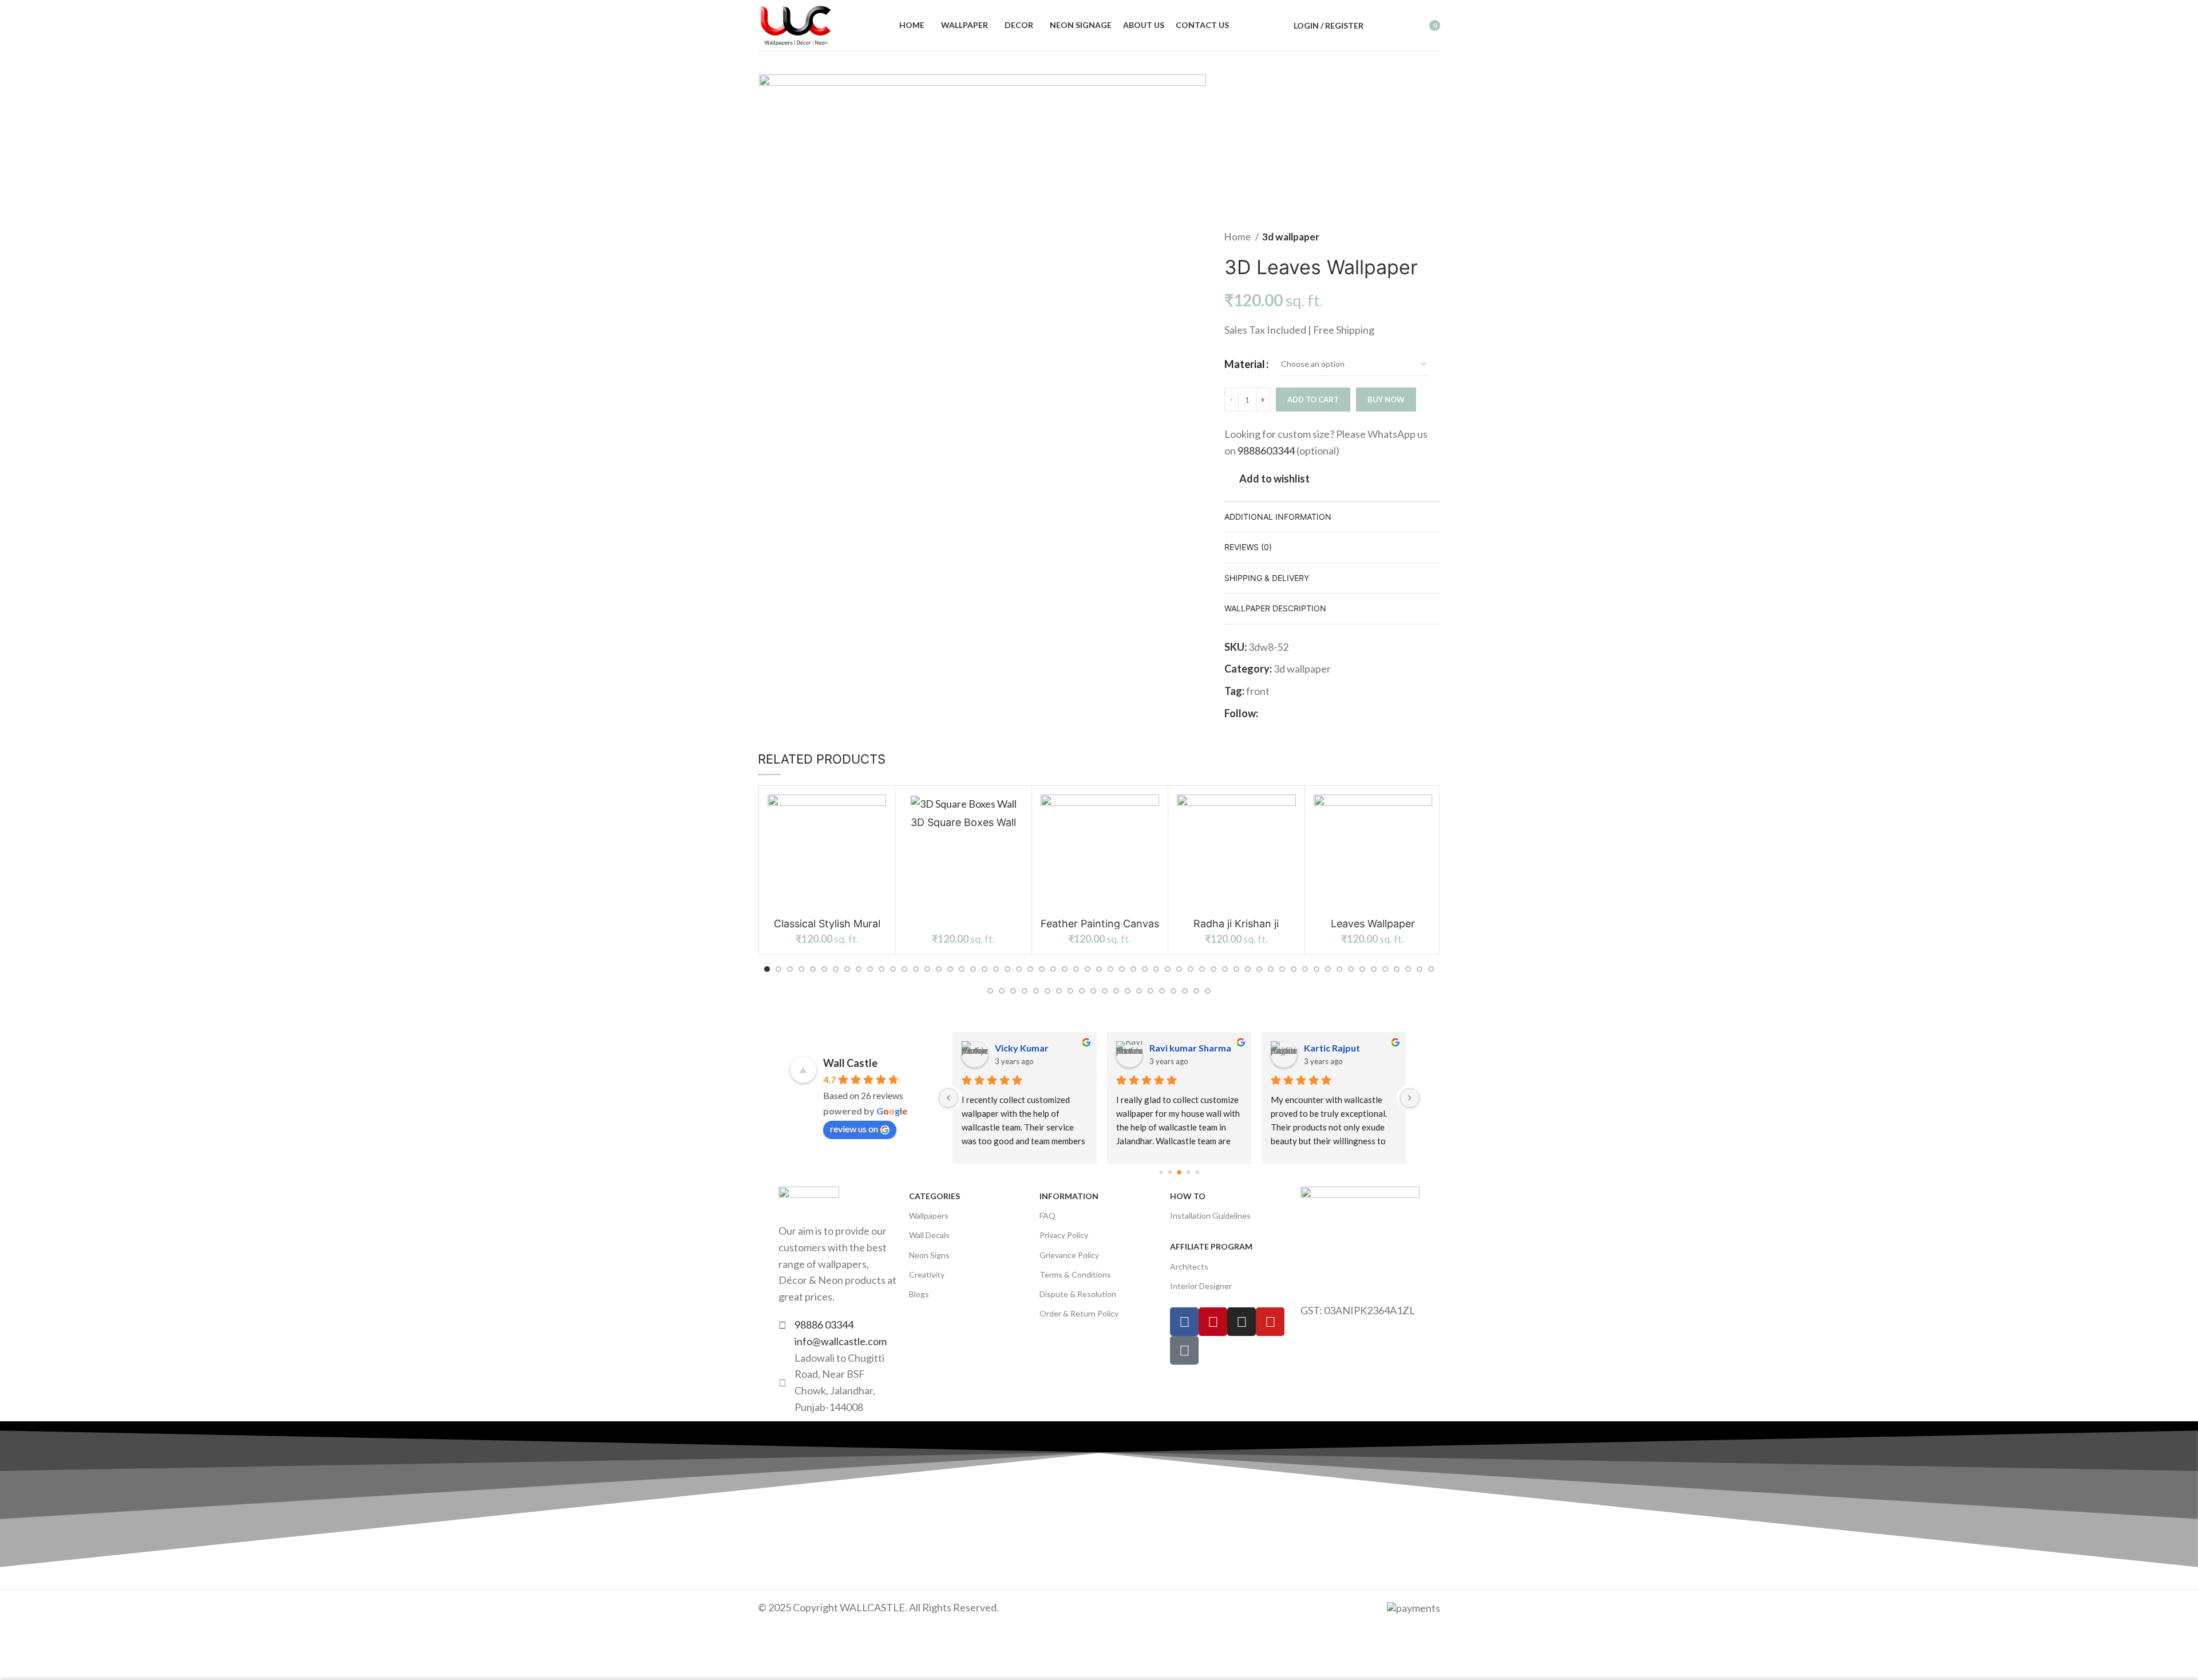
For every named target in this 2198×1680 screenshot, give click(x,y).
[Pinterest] (1213, 1322)
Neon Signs (929, 1255)
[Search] (1379, 26)
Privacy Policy (1064, 1235)
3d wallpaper (1291, 237)
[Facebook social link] (1268, 713)
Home (1238, 237)
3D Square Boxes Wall (963, 822)
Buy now (1386, 400)
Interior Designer (1201, 1286)
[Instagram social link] (1281, 713)
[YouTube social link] (1294, 713)
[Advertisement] (1315, 152)
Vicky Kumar (1022, 1048)
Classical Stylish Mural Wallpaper (827, 929)
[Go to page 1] (1170, 1173)
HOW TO (1188, 1196)
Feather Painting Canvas (1100, 924)
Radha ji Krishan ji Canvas (1236, 929)
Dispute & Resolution (1078, 1294)
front (1258, 691)
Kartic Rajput (1332, 1048)
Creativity (927, 1274)
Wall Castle (850, 1063)
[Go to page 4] (1197, 1172)
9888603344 (1266, 450)
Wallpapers (929, 1215)
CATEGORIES (934, 1196)
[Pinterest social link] (1307, 713)
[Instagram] (1242, 1322)
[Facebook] (1184, 1322)
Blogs (919, 1294)
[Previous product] (1412, 160)
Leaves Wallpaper (1373, 924)
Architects (1189, 1266)
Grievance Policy (1069, 1255)
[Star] (1184, 1350)
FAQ (1047, 1215)
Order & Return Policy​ (1079, 1313)
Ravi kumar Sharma (1190, 1048)
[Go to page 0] (1161, 1172)
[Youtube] (1270, 1322)
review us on (854, 1128)
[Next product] (1434, 160)
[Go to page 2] (1179, 1172)
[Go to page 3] (1189, 1173)
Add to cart (1313, 400)
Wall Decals (929, 1235)
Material (1245, 364)
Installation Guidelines (1210, 1215)
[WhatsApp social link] (1320, 713)
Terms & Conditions (1075, 1274)
